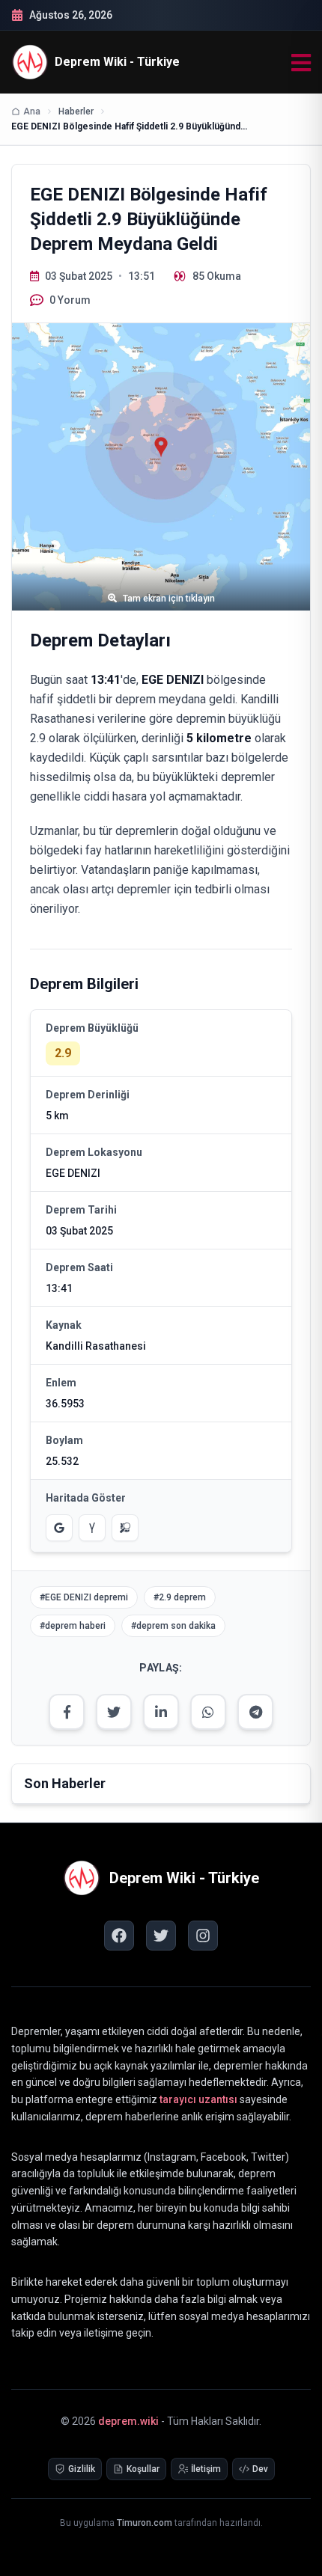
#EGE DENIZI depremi (84, 1597)
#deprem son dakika (173, 1626)
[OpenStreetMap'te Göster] (125, 1528)
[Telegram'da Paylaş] (255, 1712)
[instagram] (203, 1936)
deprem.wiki (128, 2421)
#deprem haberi (73, 1626)
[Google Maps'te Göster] (59, 1528)
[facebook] (119, 1936)
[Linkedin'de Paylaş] (161, 1712)
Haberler (76, 111)
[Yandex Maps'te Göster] (92, 1528)
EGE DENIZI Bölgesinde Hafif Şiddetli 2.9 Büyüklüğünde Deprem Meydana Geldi (131, 126)
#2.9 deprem (180, 1597)
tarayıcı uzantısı (198, 2099)
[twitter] (161, 1936)
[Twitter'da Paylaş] (114, 1712)
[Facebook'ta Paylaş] (67, 1712)
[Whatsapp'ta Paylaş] (208, 1712)
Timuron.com (145, 2523)
